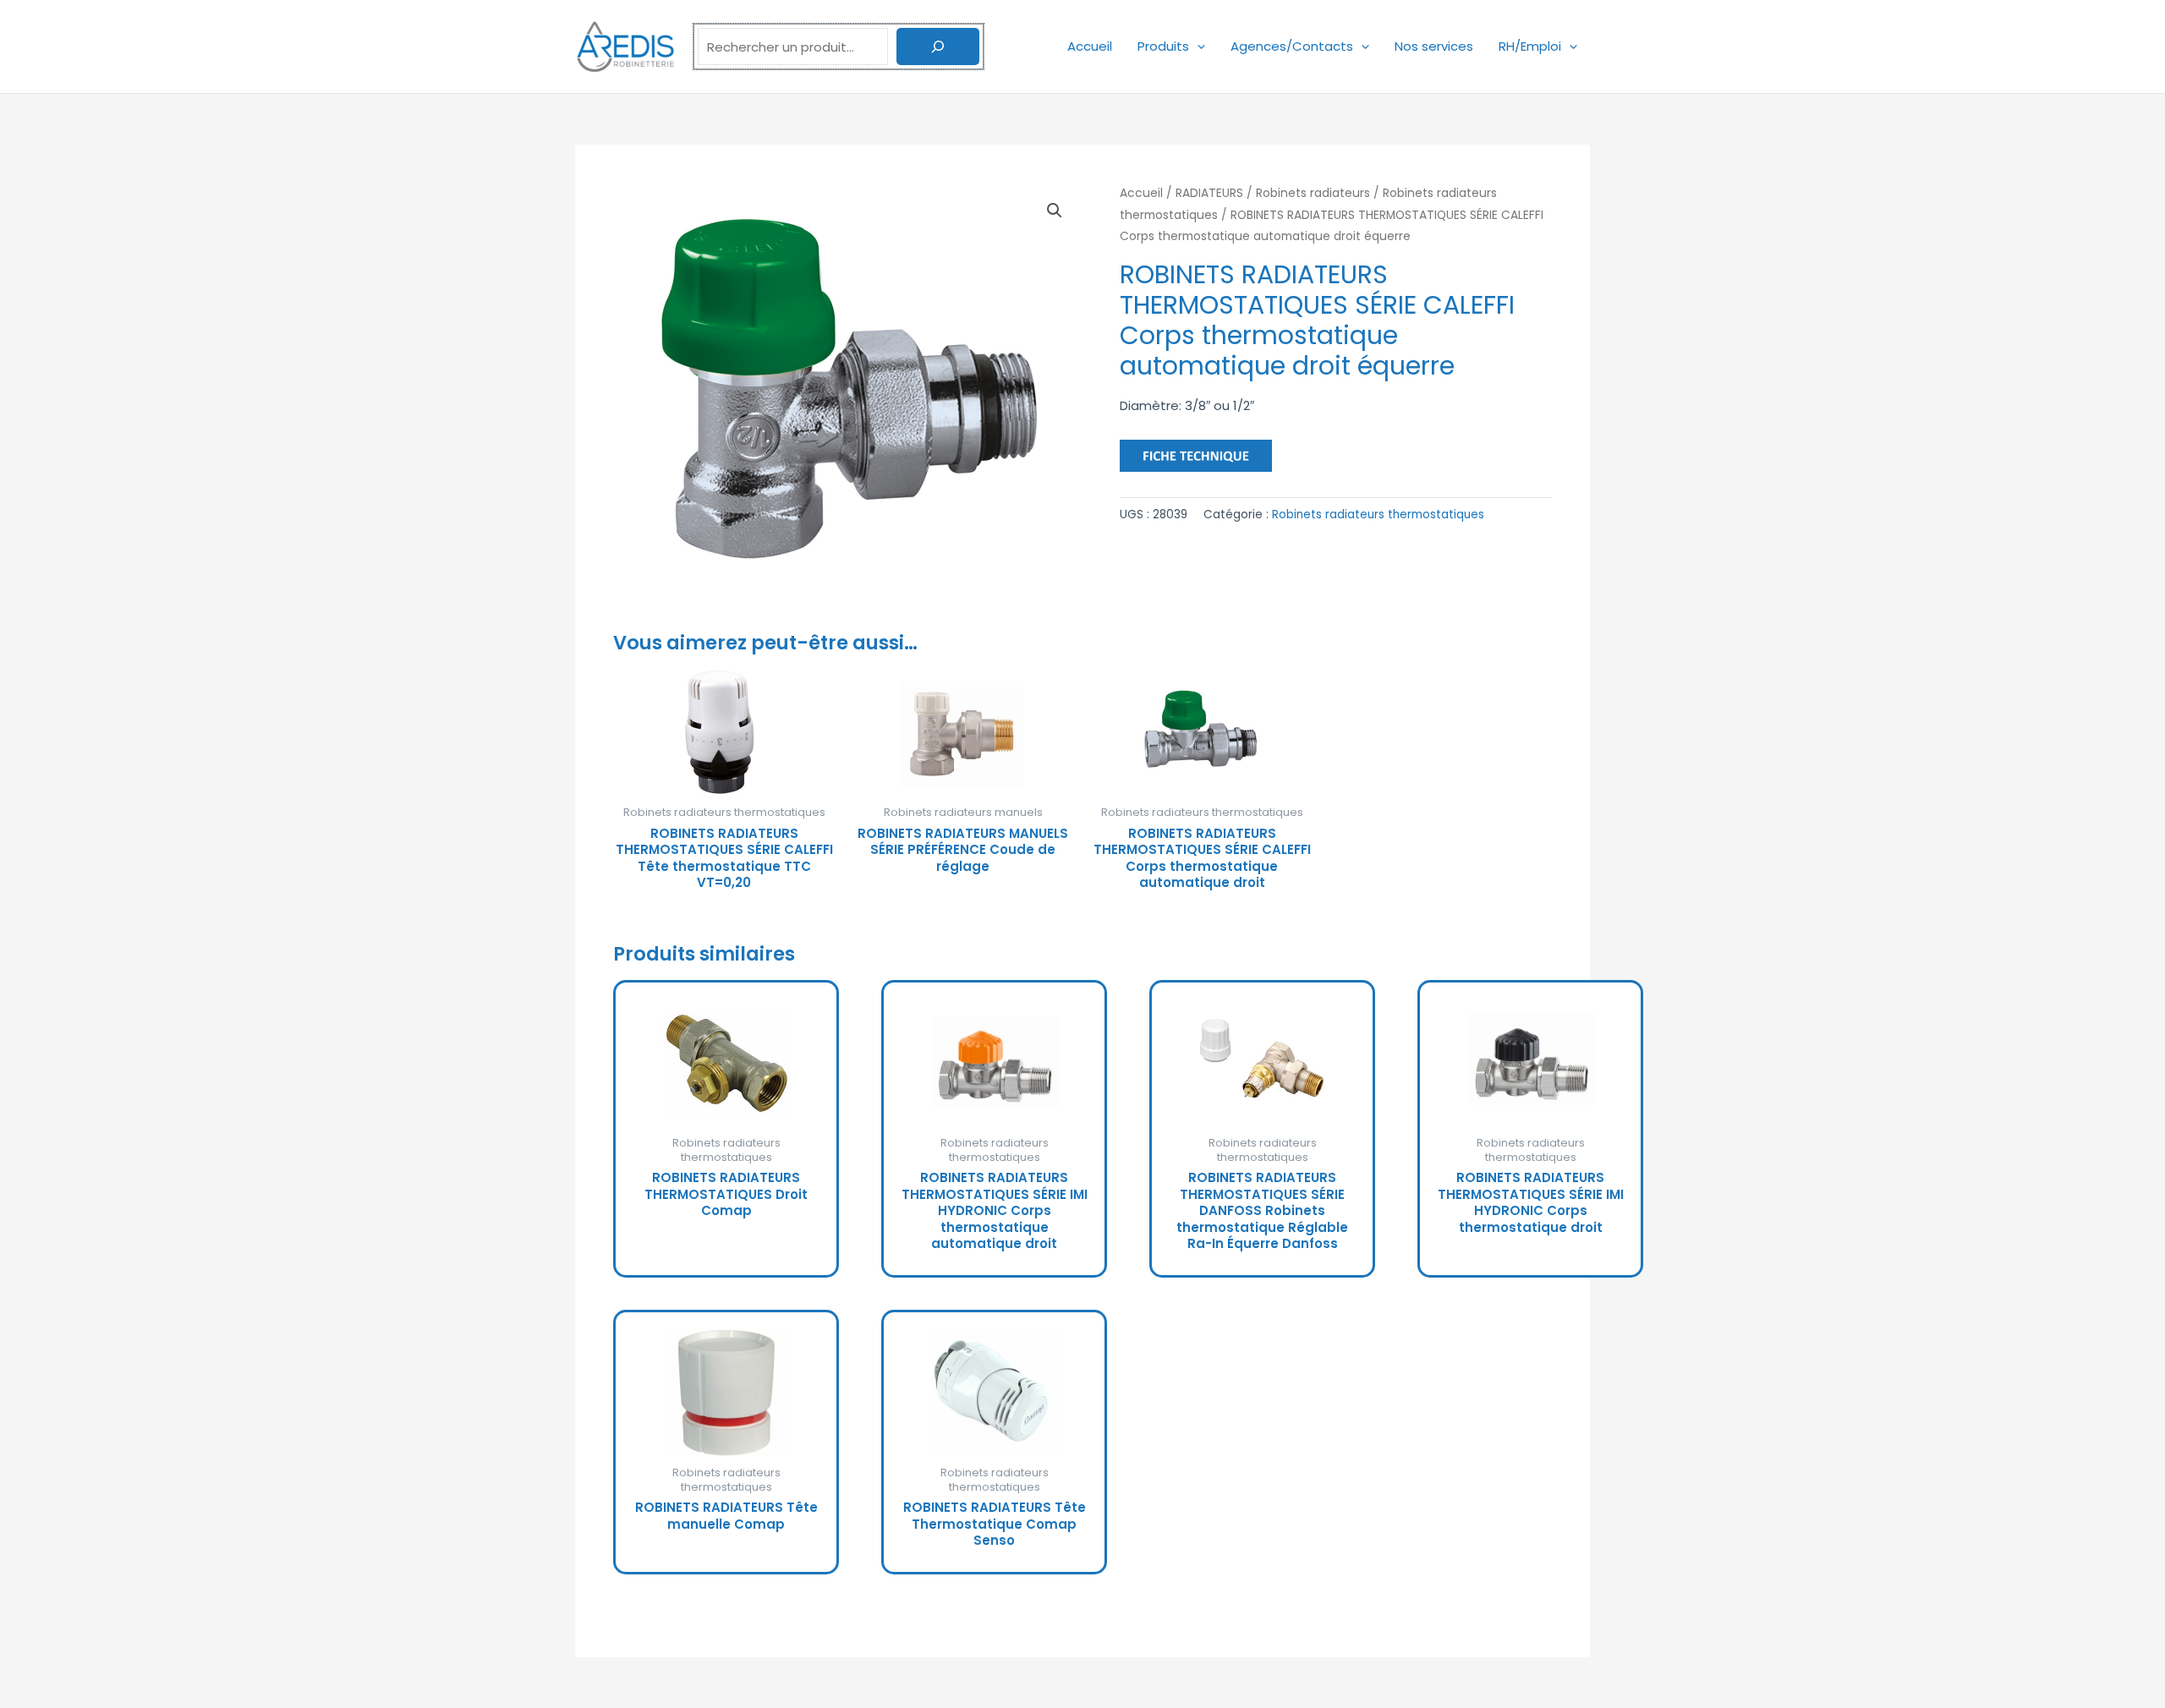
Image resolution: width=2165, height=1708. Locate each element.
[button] (1197, 46)
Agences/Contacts (1292, 46)
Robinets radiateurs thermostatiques (1378, 515)
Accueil (1090, 46)
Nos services (1434, 46)
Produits (1163, 46)
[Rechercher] (938, 47)
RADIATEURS (1209, 193)
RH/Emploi (1530, 46)
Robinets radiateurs (1313, 193)
